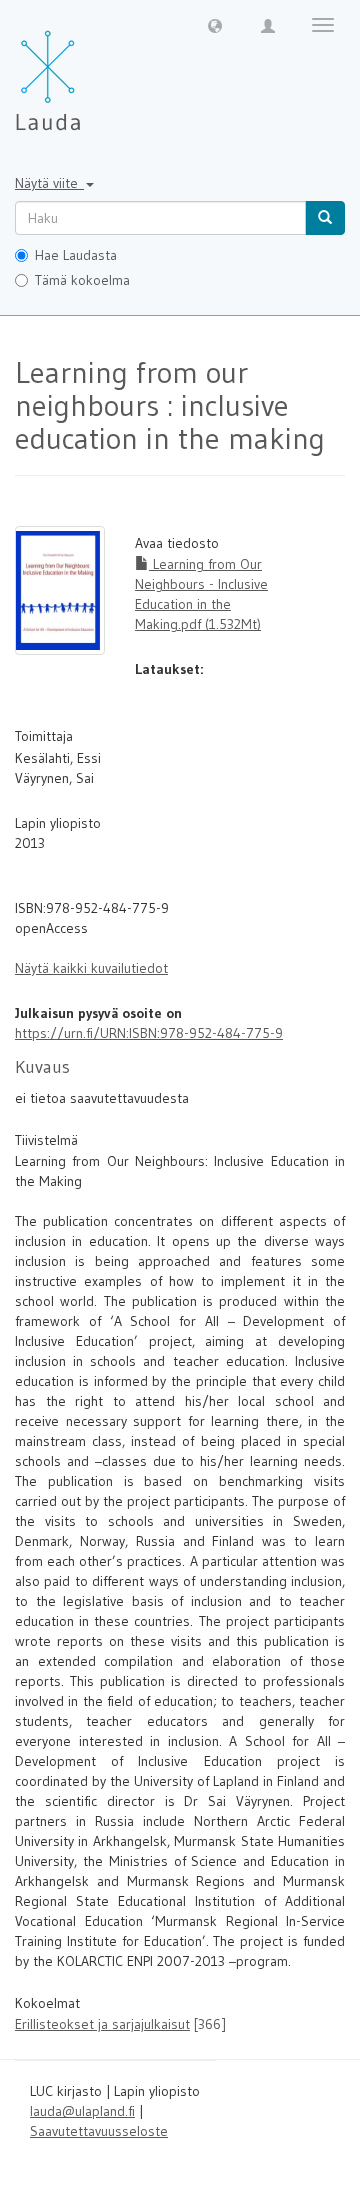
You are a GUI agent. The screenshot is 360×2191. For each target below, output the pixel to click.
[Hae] (325, 218)
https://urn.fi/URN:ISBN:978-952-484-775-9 (149, 1033)
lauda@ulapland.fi (82, 2111)
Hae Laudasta (76, 255)
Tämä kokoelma (82, 280)
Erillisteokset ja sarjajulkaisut (102, 2024)
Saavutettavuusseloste (99, 2131)
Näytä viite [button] (49, 183)
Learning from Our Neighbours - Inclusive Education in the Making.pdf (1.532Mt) (201, 594)
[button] (215, 25)
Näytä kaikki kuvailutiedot (91, 968)
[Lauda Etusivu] (90, 70)
